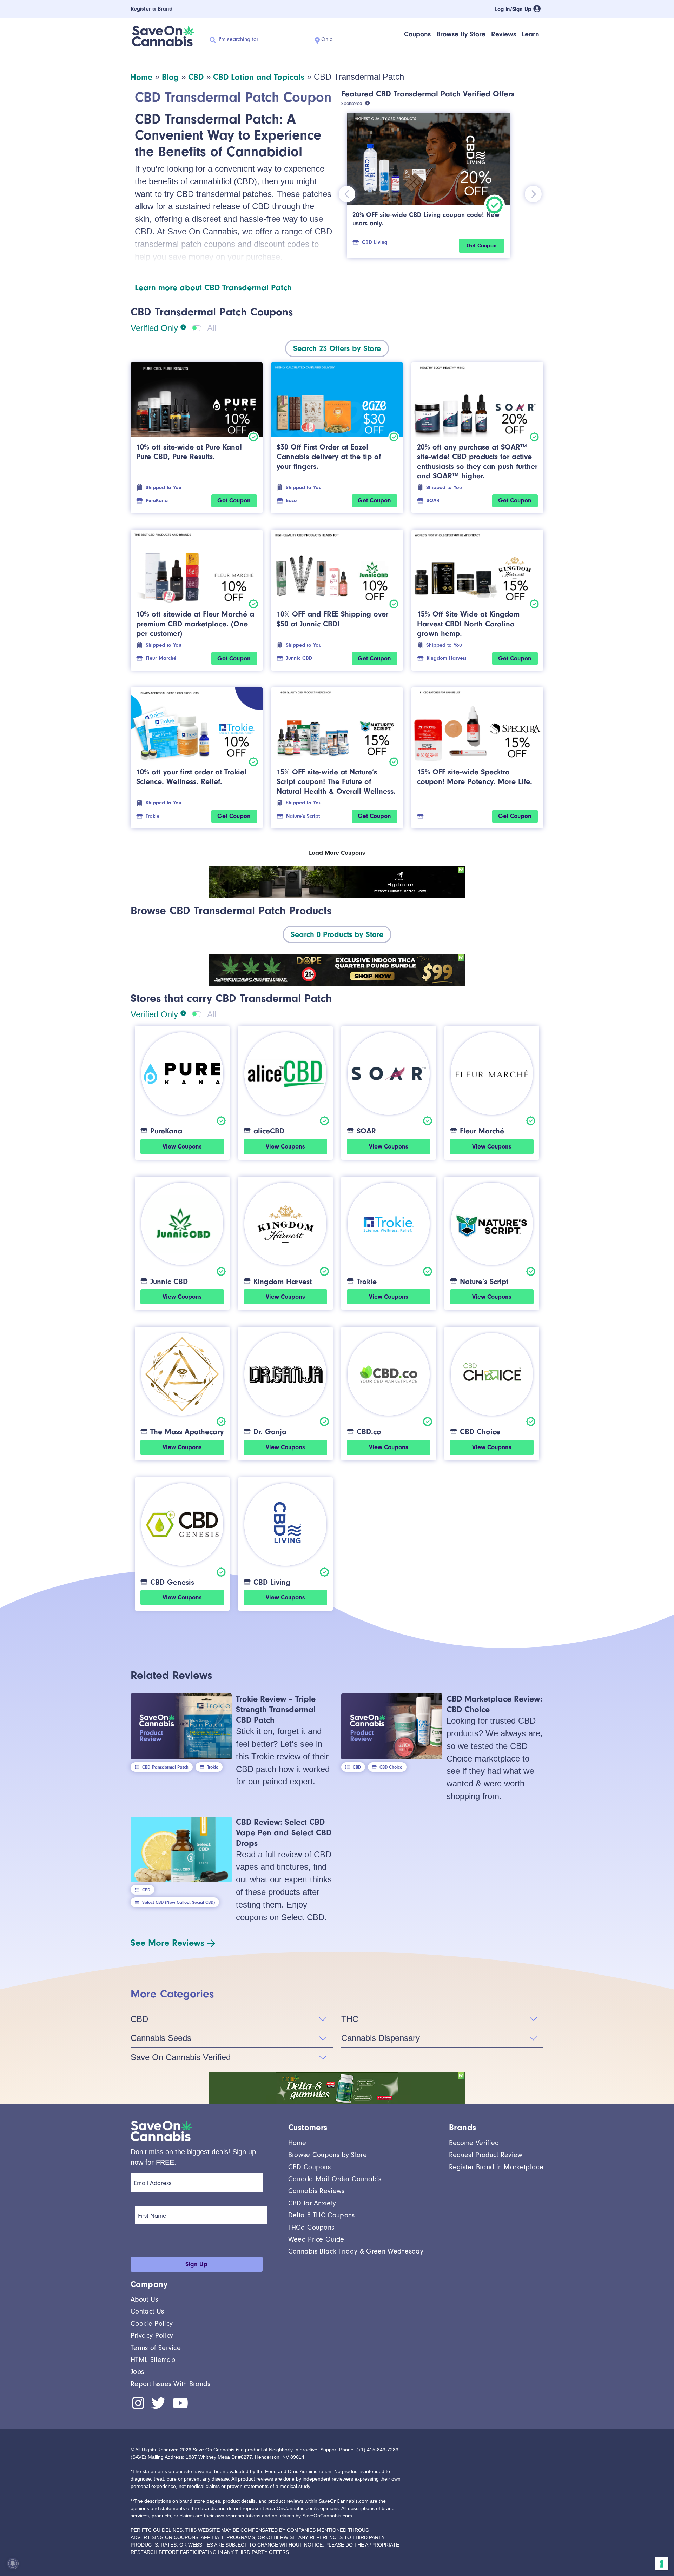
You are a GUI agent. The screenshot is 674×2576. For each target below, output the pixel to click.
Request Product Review (486, 2155)
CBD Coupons (310, 2167)
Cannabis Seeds (161, 2038)
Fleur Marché (161, 658)
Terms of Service (156, 2348)
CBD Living (375, 242)
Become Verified (474, 2143)
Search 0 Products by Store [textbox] (337, 934)
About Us (144, 2299)
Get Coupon (482, 246)
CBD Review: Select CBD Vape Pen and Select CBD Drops (284, 1832)
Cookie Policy (152, 2324)
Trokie (153, 816)
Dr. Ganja (270, 1432)
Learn (530, 34)
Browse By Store (461, 34)
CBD (196, 77)
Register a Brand (152, 9)
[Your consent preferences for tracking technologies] (662, 2564)
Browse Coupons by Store (328, 2155)
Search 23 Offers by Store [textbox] (337, 348)
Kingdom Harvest (446, 658)
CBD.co (369, 1432)
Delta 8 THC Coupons (322, 2215)
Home (141, 77)
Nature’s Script (303, 816)
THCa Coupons (311, 2227)
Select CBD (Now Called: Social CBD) (179, 1902)
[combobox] (337, 348)
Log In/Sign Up (514, 9)
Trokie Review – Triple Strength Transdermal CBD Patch (276, 1709)
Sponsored (352, 103)
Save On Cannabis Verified (181, 2057)
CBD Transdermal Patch (165, 1767)
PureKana (157, 501)
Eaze (291, 501)
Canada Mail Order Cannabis (335, 2179)
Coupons (417, 34)
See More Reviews (167, 1943)
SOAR (433, 501)
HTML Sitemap (153, 2360)
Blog (170, 77)
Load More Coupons (337, 853)
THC (350, 2019)
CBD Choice (480, 1432)
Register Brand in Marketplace (496, 2167)
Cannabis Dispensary (381, 2038)
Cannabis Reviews (316, 2191)
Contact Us (147, 2311)
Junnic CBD (299, 658)
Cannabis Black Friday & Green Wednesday (356, 2251)
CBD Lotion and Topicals (259, 77)
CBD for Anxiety (312, 2203)
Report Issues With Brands (170, 2384)
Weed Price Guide (316, 2239)
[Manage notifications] (13, 2563)
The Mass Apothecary (187, 1432)
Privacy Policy (152, 2335)
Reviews (504, 34)
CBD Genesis (172, 1582)
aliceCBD (269, 1131)
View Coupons (182, 1147)
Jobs (137, 2372)
